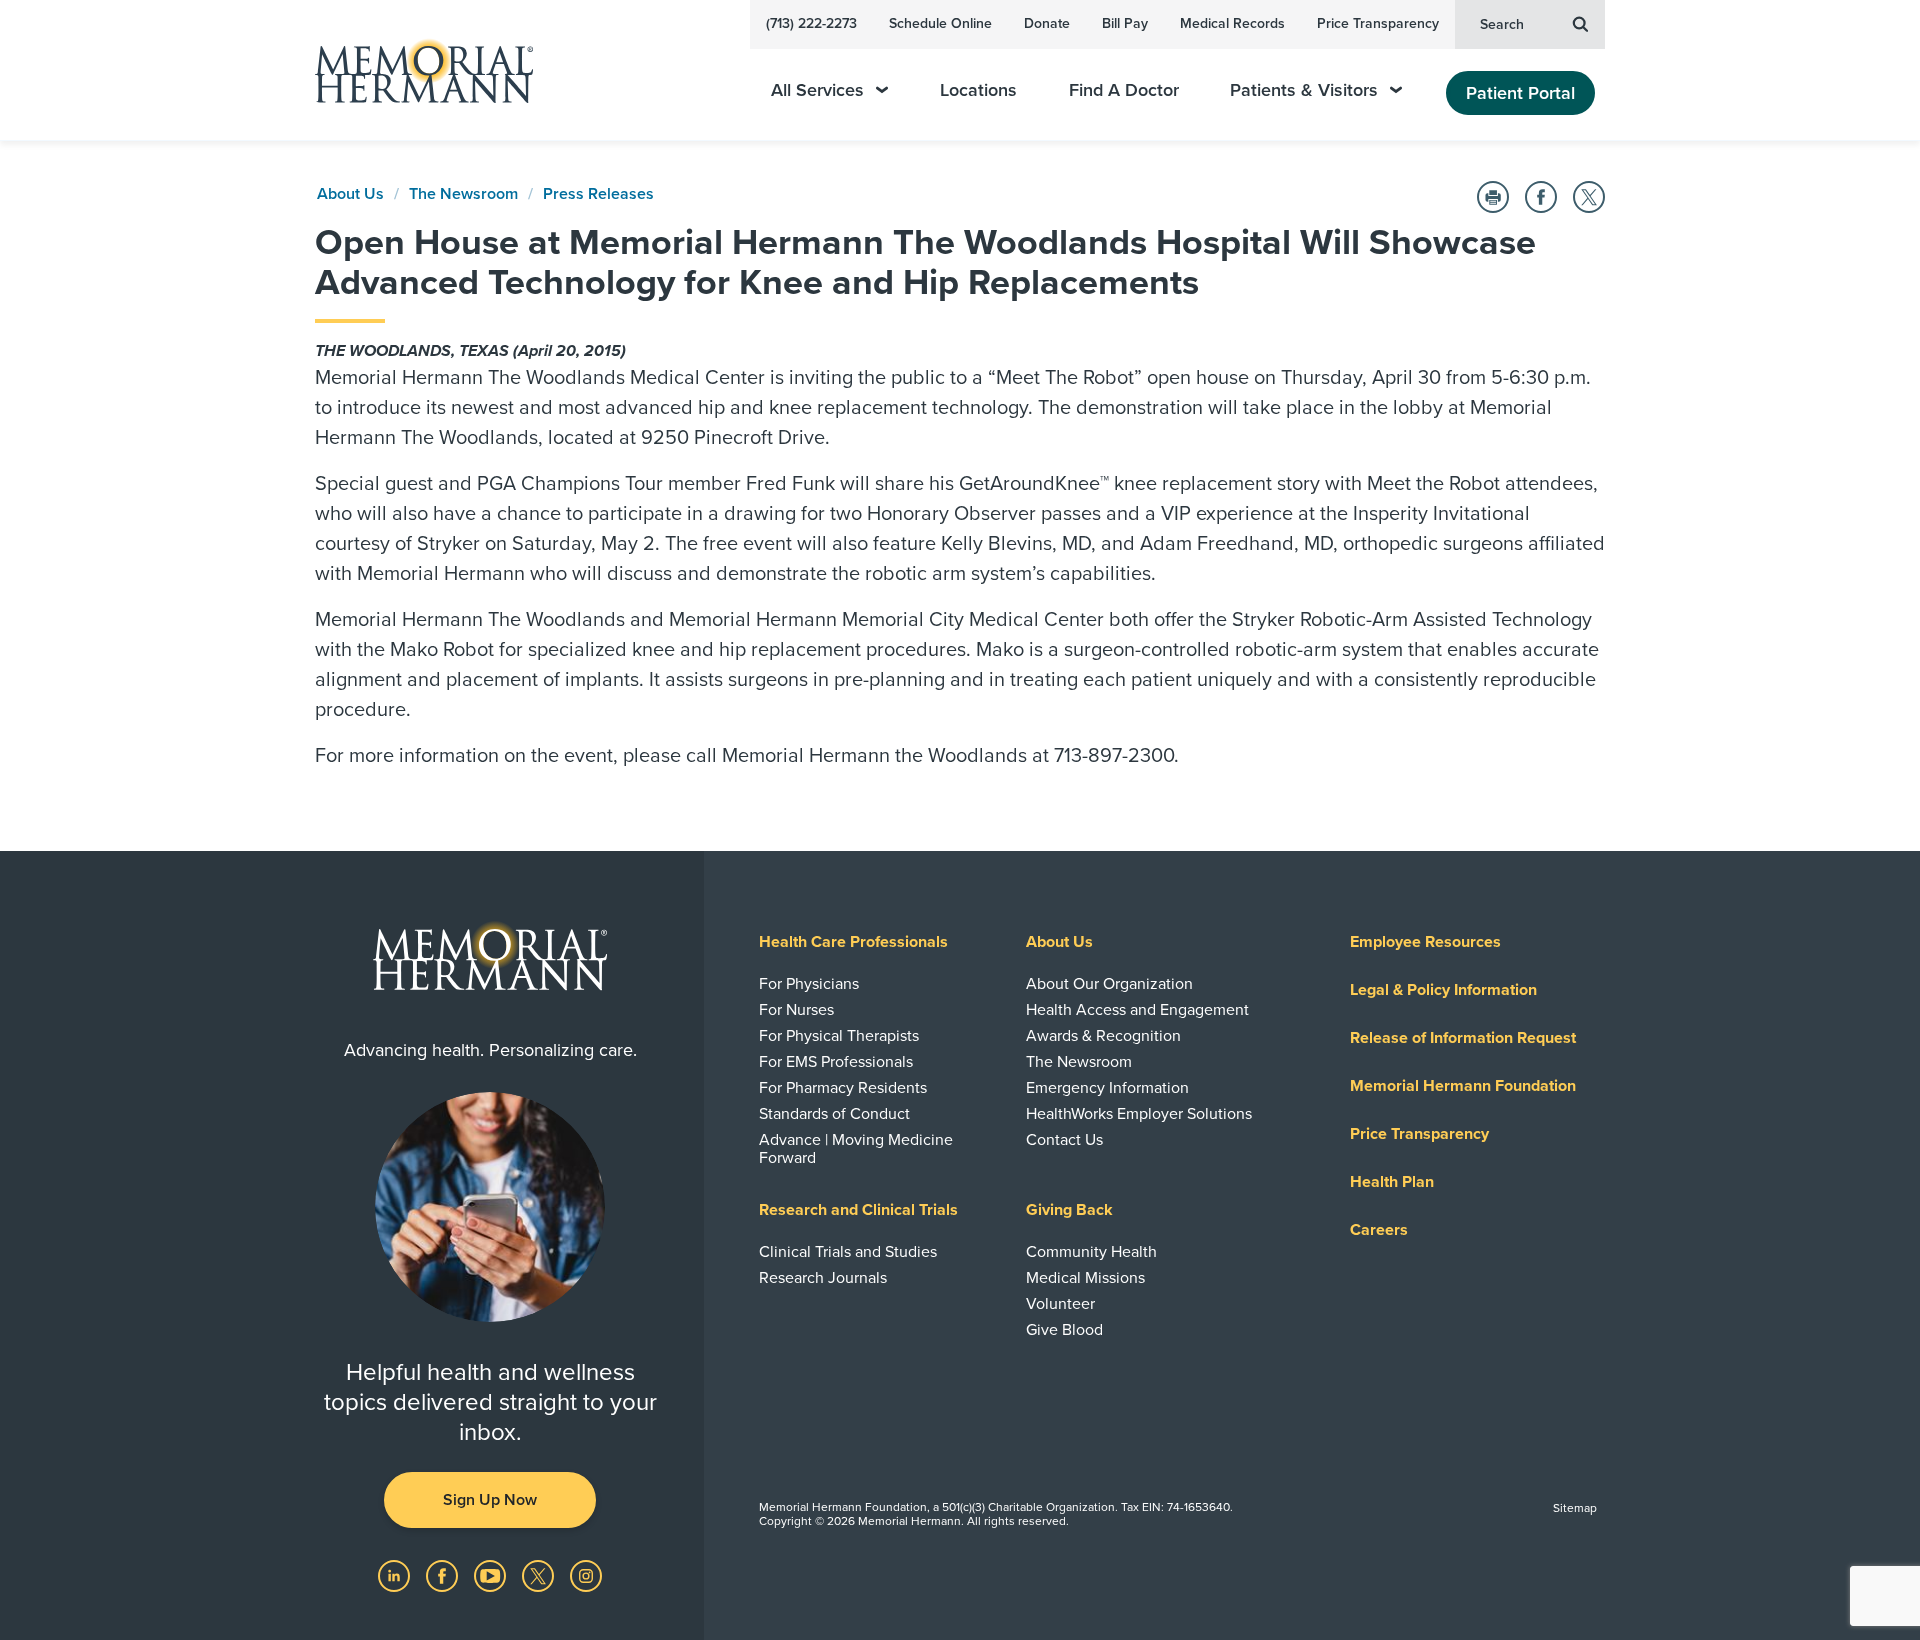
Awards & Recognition (1103, 1036)
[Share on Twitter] (1589, 197)
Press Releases (598, 194)
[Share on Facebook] (1541, 197)
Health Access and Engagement (1137, 1010)
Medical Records (1232, 23)
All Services (817, 90)
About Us (350, 194)
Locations (978, 90)
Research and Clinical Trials (858, 1210)
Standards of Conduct (834, 1114)
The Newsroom (463, 194)
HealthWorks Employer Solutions (1139, 1114)
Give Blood (1064, 1330)
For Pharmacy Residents (843, 1088)
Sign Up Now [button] (490, 1500)
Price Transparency (1378, 23)
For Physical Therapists (839, 1036)
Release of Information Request (1463, 1038)
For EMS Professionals (836, 1062)
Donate (1047, 23)
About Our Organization (1109, 984)
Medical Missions (1085, 1278)
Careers (1379, 1230)
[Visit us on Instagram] (586, 1575)
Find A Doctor (1124, 90)
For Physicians (809, 984)
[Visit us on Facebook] (444, 1575)
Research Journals (823, 1278)
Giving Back (1069, 1210)
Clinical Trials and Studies (848, 1252)
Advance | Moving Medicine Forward (856, 1149)
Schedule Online (940, 23)
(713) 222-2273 (811, 23)
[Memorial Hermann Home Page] (415, 70)
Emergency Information (1107, 1088)
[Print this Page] (1493, 197)
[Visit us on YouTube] (492, 1575)
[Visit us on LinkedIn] (396, 1575)
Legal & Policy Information (1443, 990)
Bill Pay (1125, 23)
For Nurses (796, 1010)
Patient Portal (1520, 93)
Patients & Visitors (1304, 90)
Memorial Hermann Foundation (1463, 1086)
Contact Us (1064, 1140)
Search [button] (1502, 24)
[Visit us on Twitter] (540, 1575)
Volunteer (1060, 1304)
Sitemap (1575, 1508)
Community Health (1091, 1252)
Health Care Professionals (853, 942)
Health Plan (1392, 1182)
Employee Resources (1425, 942)
